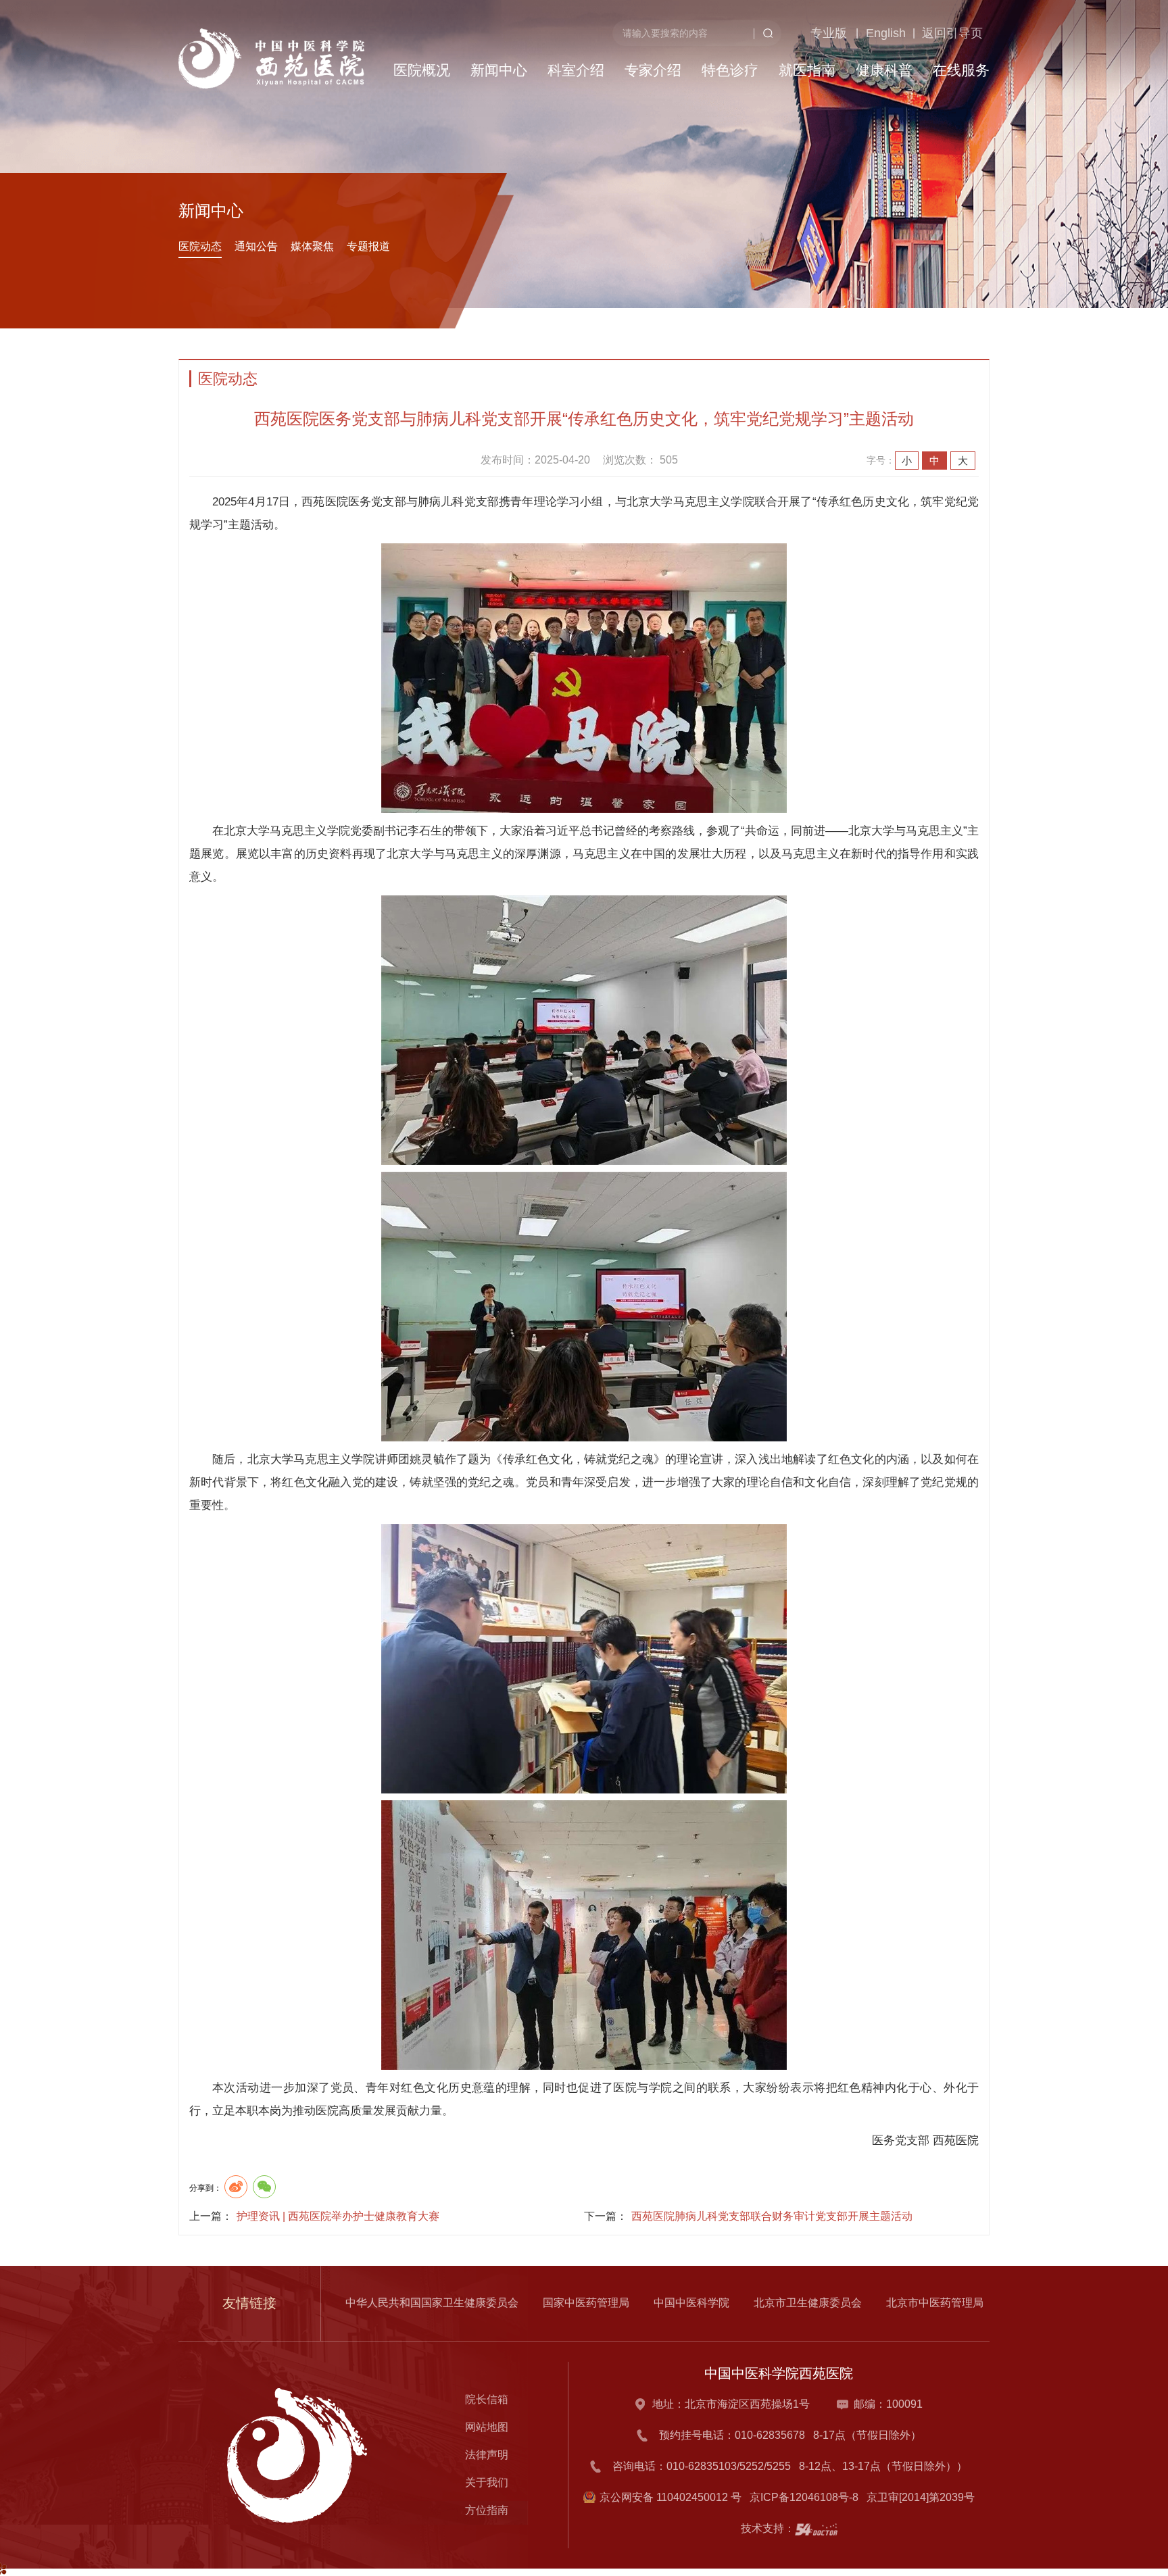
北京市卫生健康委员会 (808, 2303)
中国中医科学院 (691, 2303)
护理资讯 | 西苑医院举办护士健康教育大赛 (338, 2216)
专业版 (801, 102)
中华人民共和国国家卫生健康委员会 (432, 2303)
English (862, 102)
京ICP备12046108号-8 (807, 2497)
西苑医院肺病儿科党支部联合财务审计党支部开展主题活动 (772, 2216)
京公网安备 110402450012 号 (671, 2497)
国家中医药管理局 (586, 2303)
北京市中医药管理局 (935, 2303)
